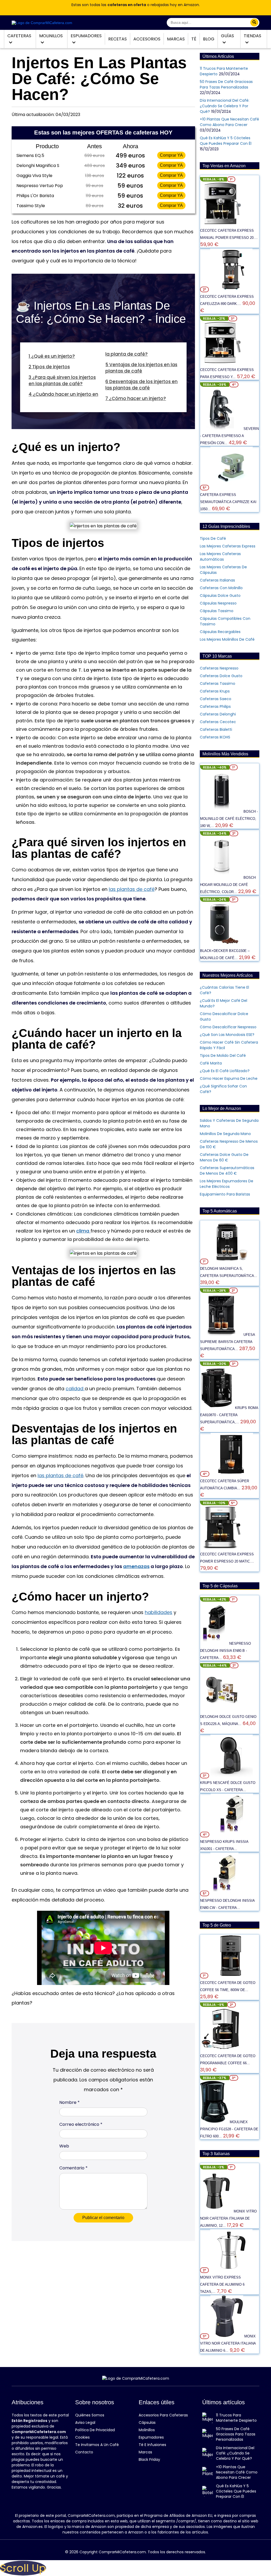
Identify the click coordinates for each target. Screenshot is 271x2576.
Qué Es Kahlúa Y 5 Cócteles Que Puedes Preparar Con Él (226, 141)
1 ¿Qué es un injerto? (52, 356)
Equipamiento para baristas (225, 1194)
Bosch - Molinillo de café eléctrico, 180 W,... (229, 819)
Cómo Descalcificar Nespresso (228, 1027)
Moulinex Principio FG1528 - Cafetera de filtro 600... (229, 2129)
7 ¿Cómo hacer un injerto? (136, 398)
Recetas (118, 39)
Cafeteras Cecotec (218, 722)
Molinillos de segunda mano (225, 1134)
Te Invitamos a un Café (97, 2445)
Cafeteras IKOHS (215, 737)
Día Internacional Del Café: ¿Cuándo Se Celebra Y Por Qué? (225, 106)
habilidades (159, 1612)
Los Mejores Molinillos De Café (227, 639)
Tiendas (252, 36)
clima (83, 1231)
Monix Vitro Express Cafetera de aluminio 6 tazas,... (222, 2284)
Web (64, 2146)
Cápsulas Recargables (220, 632)
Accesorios (147, 39)
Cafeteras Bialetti (216, 729)
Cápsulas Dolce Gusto (220, 596)
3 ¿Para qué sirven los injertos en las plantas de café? (62, 380)
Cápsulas (147, 2422)
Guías (227, 36)
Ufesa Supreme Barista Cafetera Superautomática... (227, 1342)
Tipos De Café (213, 538)
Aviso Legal (85, 2422)
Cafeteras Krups (215, 691)
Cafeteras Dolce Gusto (221, 676)
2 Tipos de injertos (49, 367)
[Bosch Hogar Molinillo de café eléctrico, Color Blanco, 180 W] (222, 877)
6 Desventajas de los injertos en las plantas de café (141, 385)
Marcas (176, 39)
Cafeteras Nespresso (219, 668)
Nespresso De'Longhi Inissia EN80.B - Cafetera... (225, 1651)
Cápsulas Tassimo (217, 611)
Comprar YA (171, 155)
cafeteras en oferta (127, 5)
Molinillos (51, 36)
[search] (254, 22)
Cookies (82, 2437)
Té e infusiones (152, 2445)
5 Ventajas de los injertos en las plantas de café (141, 368)
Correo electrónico (81, 2124)
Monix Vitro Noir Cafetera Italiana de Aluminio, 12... (228, 2218)
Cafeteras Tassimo (218, 683)
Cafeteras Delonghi (218, 714)
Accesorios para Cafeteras (163, 2415)
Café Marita (211, 1063)
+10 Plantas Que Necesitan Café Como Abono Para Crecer (229, 122)
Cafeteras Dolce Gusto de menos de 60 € (224, 1157)
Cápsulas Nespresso (218, 603)
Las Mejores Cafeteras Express (228, 546)
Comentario (73, 2168)
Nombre (69, 2102)
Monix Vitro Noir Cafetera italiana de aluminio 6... (228, 2343)
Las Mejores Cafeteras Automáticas (220, 557)
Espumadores (86, 36)
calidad (75, 1389)
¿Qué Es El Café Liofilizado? (225, 1071)
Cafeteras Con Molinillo (221, 588)
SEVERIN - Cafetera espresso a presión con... (229, 436)
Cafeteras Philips (215, 706)
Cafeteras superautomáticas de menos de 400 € (227, 1171)
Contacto (84, 2452)
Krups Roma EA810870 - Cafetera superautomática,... (229, 1415)
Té (194, 39)
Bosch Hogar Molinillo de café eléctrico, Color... (228, 885)
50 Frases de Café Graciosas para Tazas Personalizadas (226, 84)
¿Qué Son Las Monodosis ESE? (227, 1035)
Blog (209, 39)
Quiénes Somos (90, 2415)
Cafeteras (19, 36)
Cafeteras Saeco (216, 699)
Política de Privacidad (95, 2430)
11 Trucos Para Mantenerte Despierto (236, 2418)
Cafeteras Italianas (217, 580)
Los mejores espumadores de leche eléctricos (227, 1184)
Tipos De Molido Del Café (223, 1055)
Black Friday (149, 2459)
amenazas (136, 1566)
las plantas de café (132, 889)
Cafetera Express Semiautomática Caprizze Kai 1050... (228, 502)
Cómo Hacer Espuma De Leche (229, 1078)
